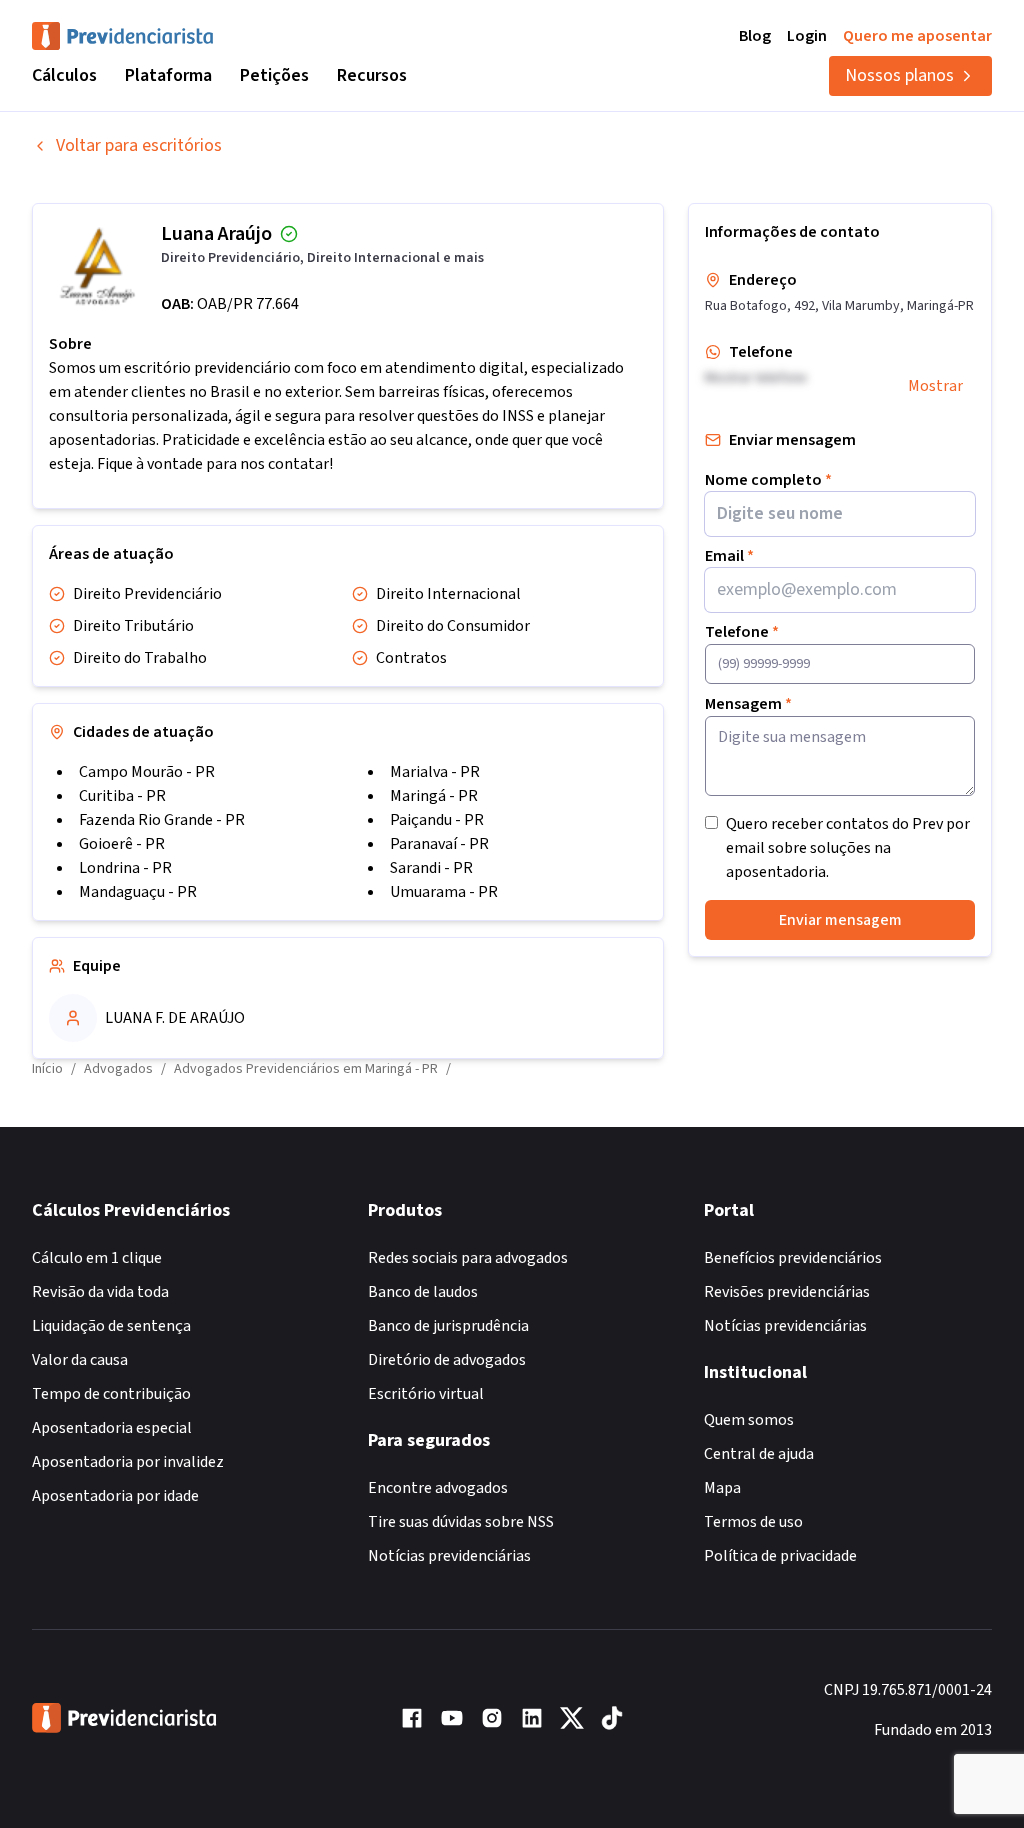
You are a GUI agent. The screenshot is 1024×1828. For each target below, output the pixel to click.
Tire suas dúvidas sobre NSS (461, 1522)
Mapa (722, 1488)
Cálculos (64, 75)
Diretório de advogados (447, 1360)
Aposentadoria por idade (115, 1496)
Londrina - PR (125, 868)
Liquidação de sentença (111, 1326)
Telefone (742, 632)
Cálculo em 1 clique (97, 1258)
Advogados (118, 1069)
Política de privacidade (780, 1556)
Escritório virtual (426, 1394)
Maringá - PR (434, 796)
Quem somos (749, 1420)
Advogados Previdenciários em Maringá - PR (306, 1069)
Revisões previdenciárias (787, 1292)
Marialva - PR (435, 772)
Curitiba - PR (122, 796)
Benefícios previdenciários (793, 1258)
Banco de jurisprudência (448, 1326)
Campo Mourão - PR (147, 772)
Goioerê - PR (122, 844)
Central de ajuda (759, 1454)
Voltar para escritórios (139, 145)
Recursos (372, 75)
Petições (274, 75)
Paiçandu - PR (437, 820)
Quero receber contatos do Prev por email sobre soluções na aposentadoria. (848, 848)
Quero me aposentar (917, 36)
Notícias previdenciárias (449, 1556)
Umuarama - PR (444, 892)
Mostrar (935, 386)
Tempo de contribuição (111, 1394)
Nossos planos (899, 75)
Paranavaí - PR (439, 844)
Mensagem (748, 704)
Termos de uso (753, 1522)
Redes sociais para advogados (468, 1258)
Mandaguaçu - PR (138, 892)
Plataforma (168, 75)
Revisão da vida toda (100, 1292)
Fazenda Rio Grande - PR (162, 820)
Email (729, 556)
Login (807, 36)
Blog (755, 36)
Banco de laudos (423, 1292)
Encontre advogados (438, 1488)
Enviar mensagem (840, 920)
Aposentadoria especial (112, 1428)
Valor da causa (80, 1360)
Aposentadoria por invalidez (128, 1462)
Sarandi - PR (431, 868)
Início (47, 1069)
